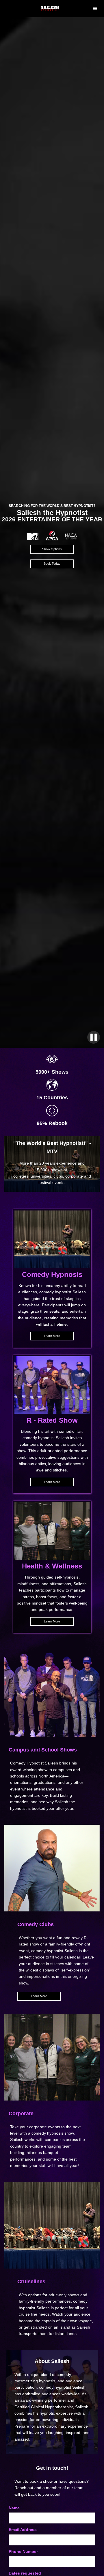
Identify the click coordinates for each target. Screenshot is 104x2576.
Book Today (52, 564)
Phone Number (23, 2551)
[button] (95, 9)
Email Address (23, 2530)
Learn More (52, 1336)
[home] (61, 9)
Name (14, 2508)
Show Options (52, 549)
